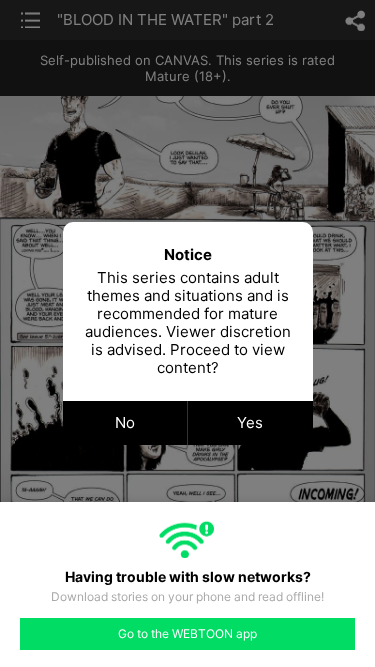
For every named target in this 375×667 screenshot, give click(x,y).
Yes (250, 422)
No (125, 422)
